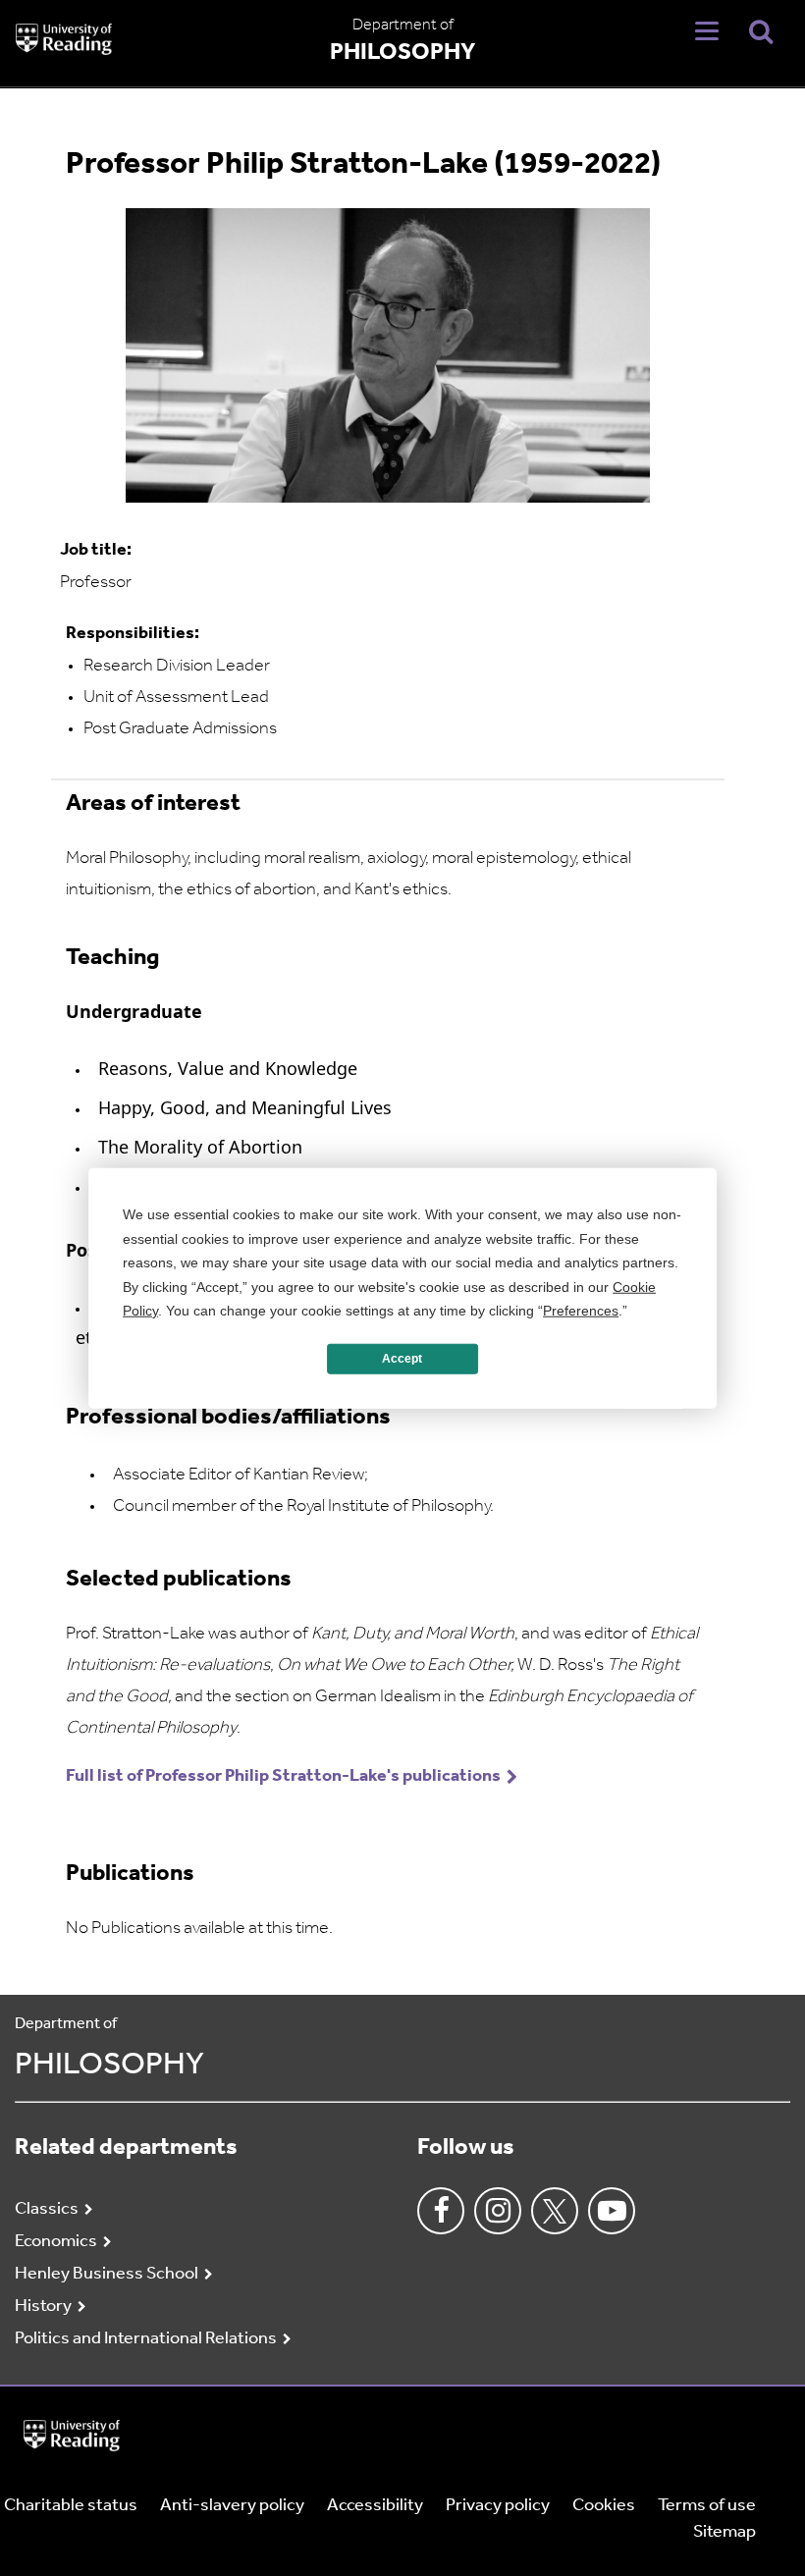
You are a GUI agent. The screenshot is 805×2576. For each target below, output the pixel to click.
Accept (402, 1359)
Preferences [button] (581, 1311)
